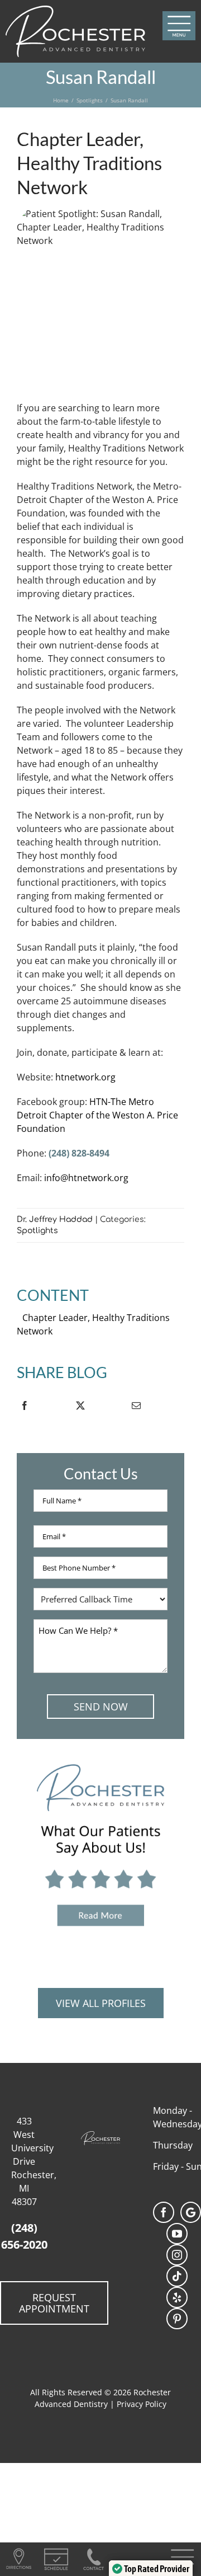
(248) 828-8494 (79, 1153)
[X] (80, 1408)
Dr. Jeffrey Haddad (55, 1219)
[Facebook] (24, 1408)
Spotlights (37, 1231)
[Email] (136, 1408)
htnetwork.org (85, 1077)
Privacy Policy (142, 2404)
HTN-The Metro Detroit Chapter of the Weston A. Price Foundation (97, 1115)
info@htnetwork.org (86, 1178)
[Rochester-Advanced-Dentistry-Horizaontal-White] (75, 10)
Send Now (101, 1707)
